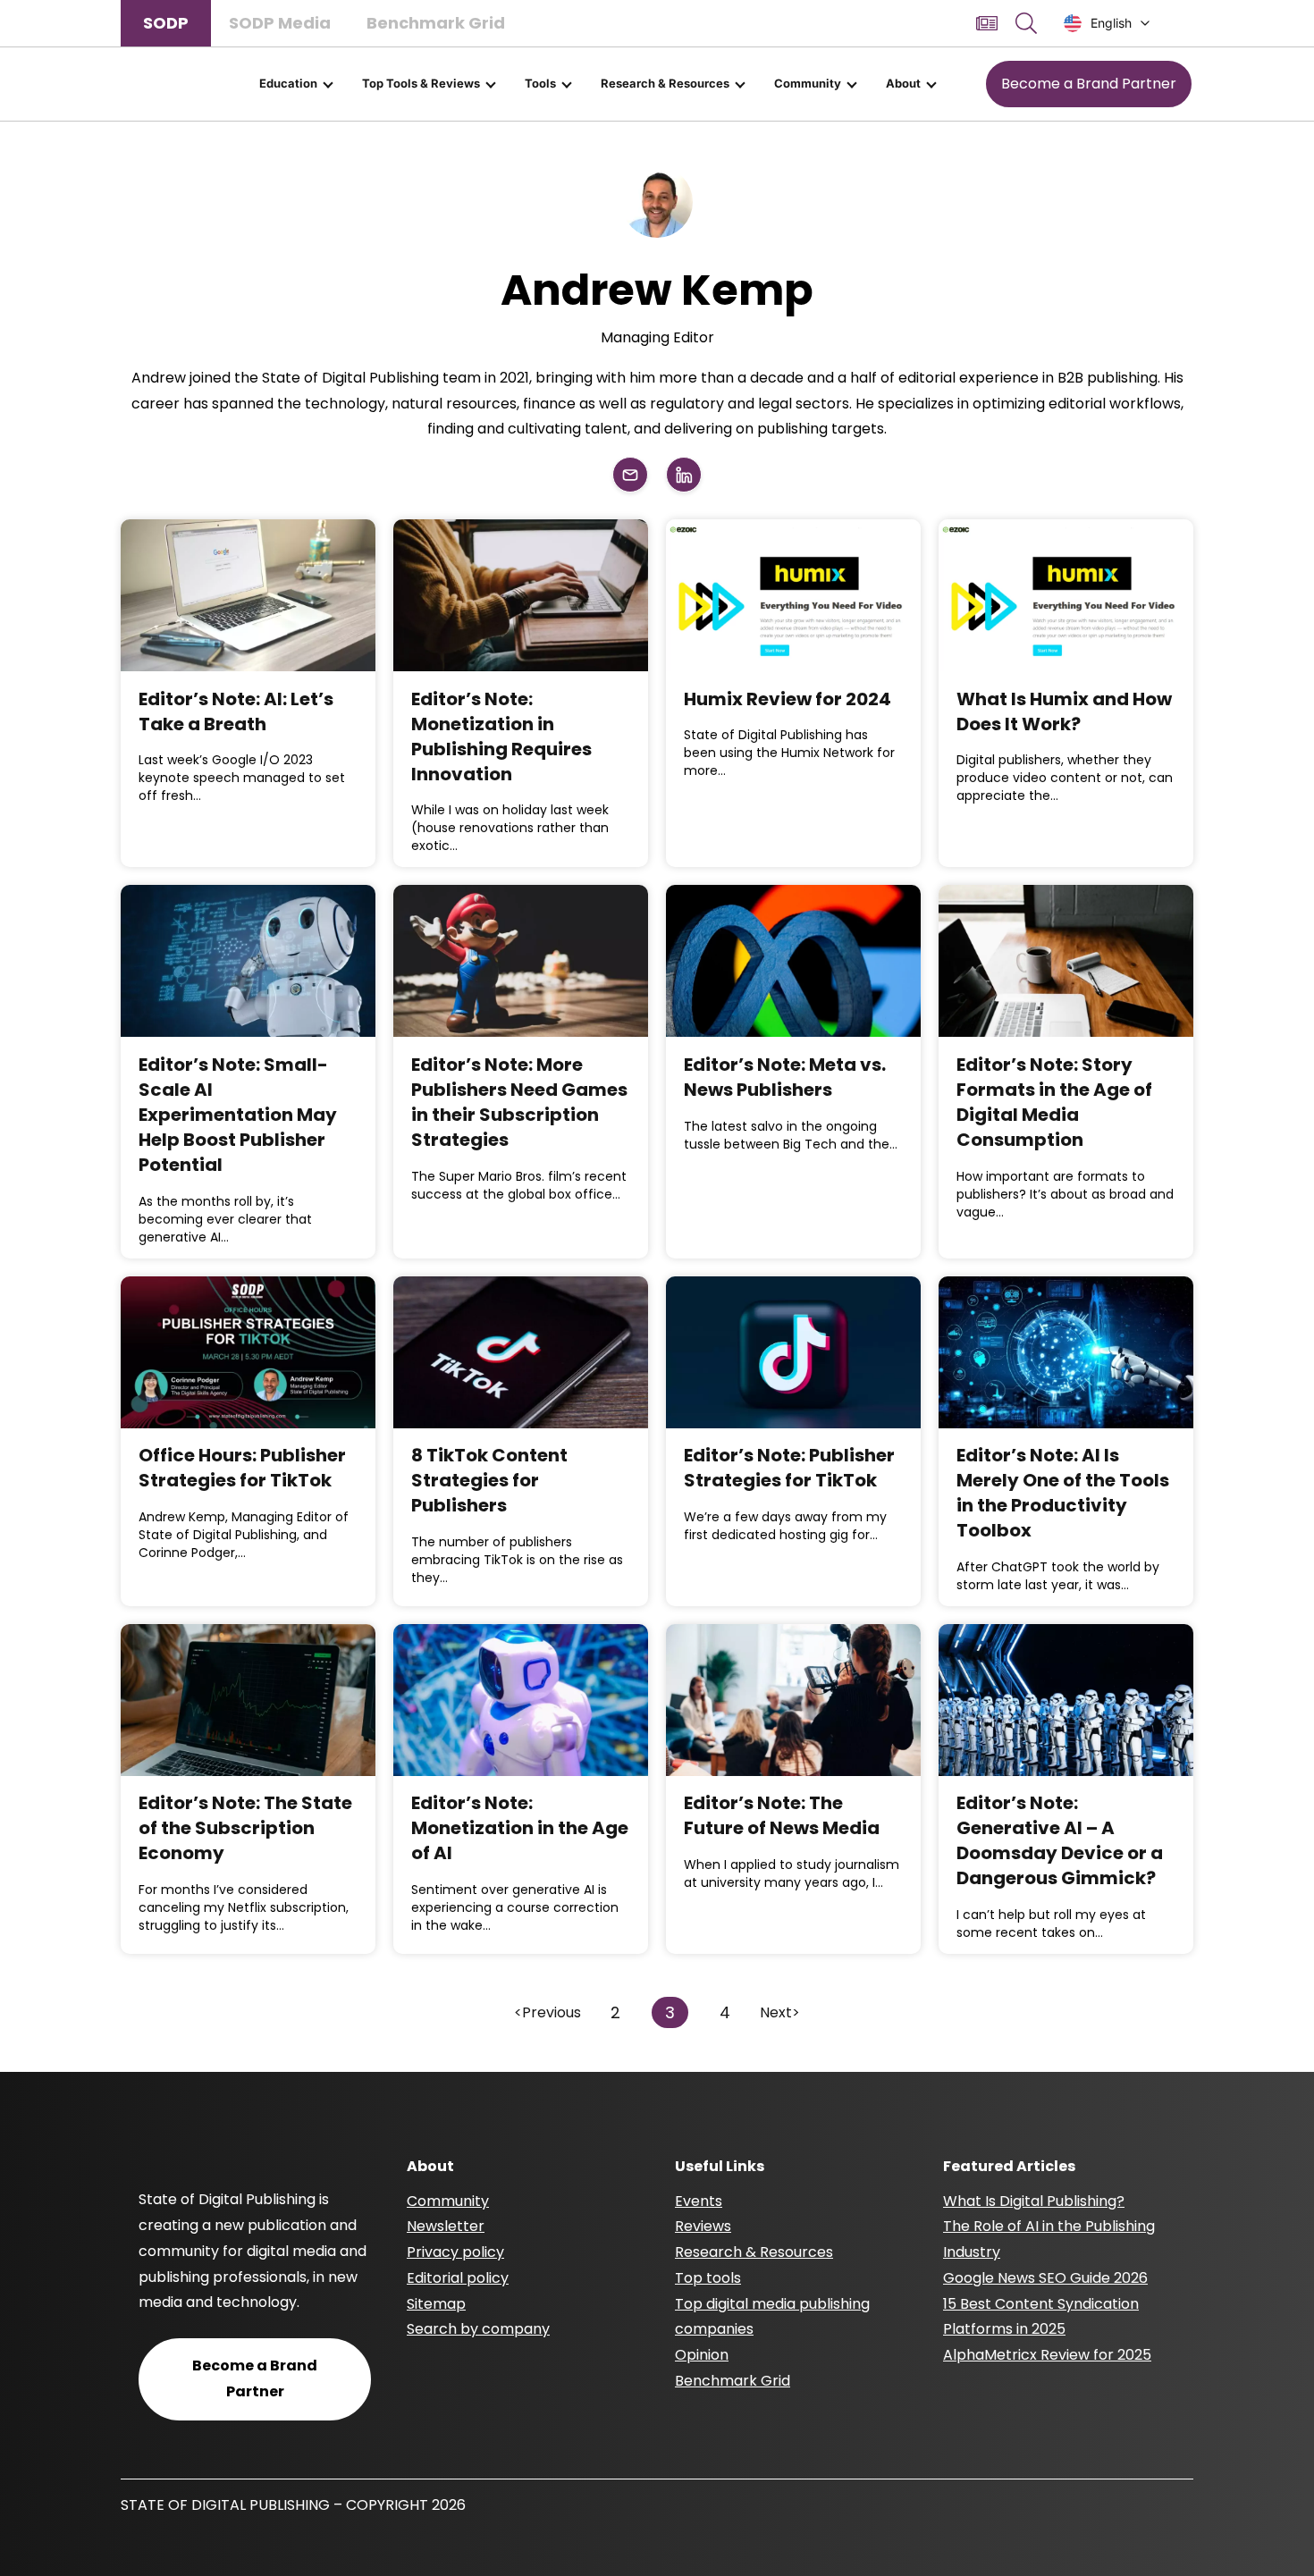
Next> (780, 2012)
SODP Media (280, 23)
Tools (540, 83)
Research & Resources (665, 83)
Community (808, 83)
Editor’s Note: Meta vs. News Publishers (785, 1077)
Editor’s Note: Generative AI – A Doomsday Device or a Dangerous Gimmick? (1060, 1840)
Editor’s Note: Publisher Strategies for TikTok (789, 1468)
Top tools (708, 2278)
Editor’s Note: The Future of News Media (782, 1815)
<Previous (547, 2012)
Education (288, 83)
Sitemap (436, 2304)
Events (699, 2201)
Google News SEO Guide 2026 (1045, 2278)
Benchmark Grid (436, 23)
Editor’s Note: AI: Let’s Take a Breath (236, 711)
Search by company (478, 2329)
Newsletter (446, 2226)
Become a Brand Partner (1089, 84)
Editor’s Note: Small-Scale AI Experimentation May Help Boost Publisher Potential (238, 1115)
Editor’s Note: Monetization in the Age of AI (520, 1828)
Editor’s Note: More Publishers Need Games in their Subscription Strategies (519, 1102)
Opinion (702, 2355)
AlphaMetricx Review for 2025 (1047, 2355)
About (903, 83)
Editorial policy (458, 2278)
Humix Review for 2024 (788, 699)
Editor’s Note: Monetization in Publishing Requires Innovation (501, 737)
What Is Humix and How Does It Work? (1064, 711)
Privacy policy (455, 2252)
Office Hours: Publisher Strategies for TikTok (242, 1468)
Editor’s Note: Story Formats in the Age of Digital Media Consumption (1054, 1102)
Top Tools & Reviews (421, 83)
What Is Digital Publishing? (1034, 2201)
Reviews (703, 2226)
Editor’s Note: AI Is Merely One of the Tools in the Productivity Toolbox (1063, 1493)
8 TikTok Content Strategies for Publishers (489, 1480)
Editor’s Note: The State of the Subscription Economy (245, 1828)
